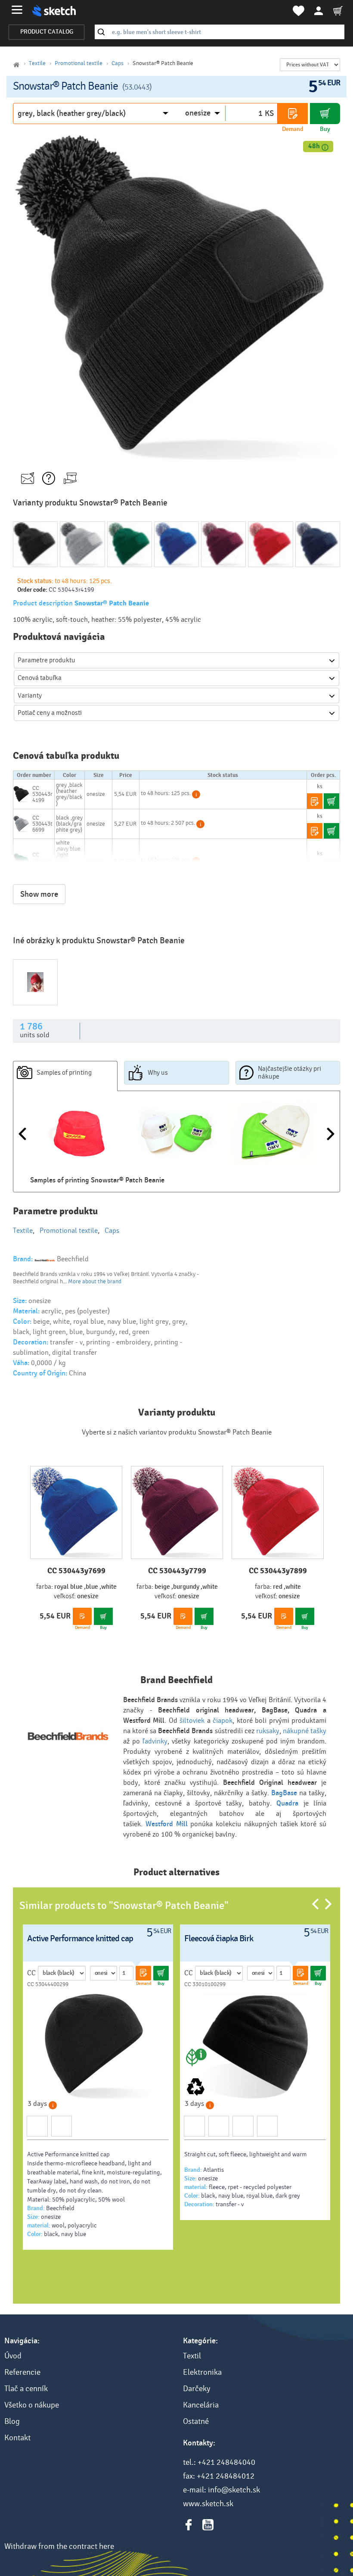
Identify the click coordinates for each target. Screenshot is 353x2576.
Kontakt (17, 2438)
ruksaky (268, 1731)
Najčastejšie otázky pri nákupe (290, 1073)
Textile (37, 63)
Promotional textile (79, 63)
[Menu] (17, 10)
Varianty (30, 695)
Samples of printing (64, 1073)
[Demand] (293, 114)
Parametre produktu (46, 660)
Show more (39, 894)
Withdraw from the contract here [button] (59, 2546)
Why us (158, 1073)
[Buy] (325, 114)
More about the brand (95, 1282)
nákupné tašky (305, 1731)
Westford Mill (167, 1824)
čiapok (223, 1720)
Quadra (290, 1803)
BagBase (284, 1793)
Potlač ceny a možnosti (50, 713)
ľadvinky (155, 1741)
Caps (118, 63)
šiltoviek (192, 1720)
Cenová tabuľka (40, 678)
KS (269, 113)
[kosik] (338, 11)
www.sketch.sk (208, 2504)
